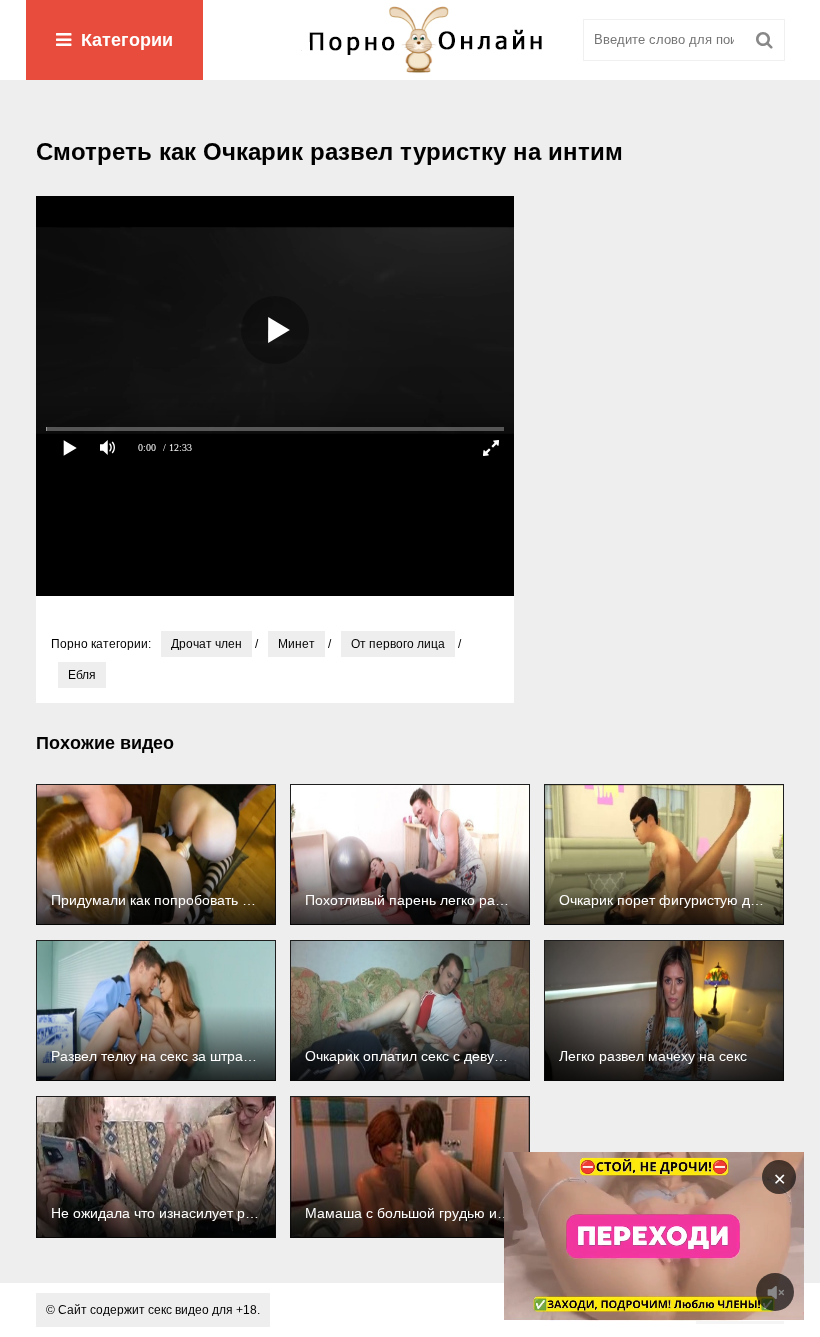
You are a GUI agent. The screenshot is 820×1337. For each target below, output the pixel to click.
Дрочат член (206, 644)
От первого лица (398, 644)
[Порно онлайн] (410, 40)
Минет (296, 644)
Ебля (82, 675)
